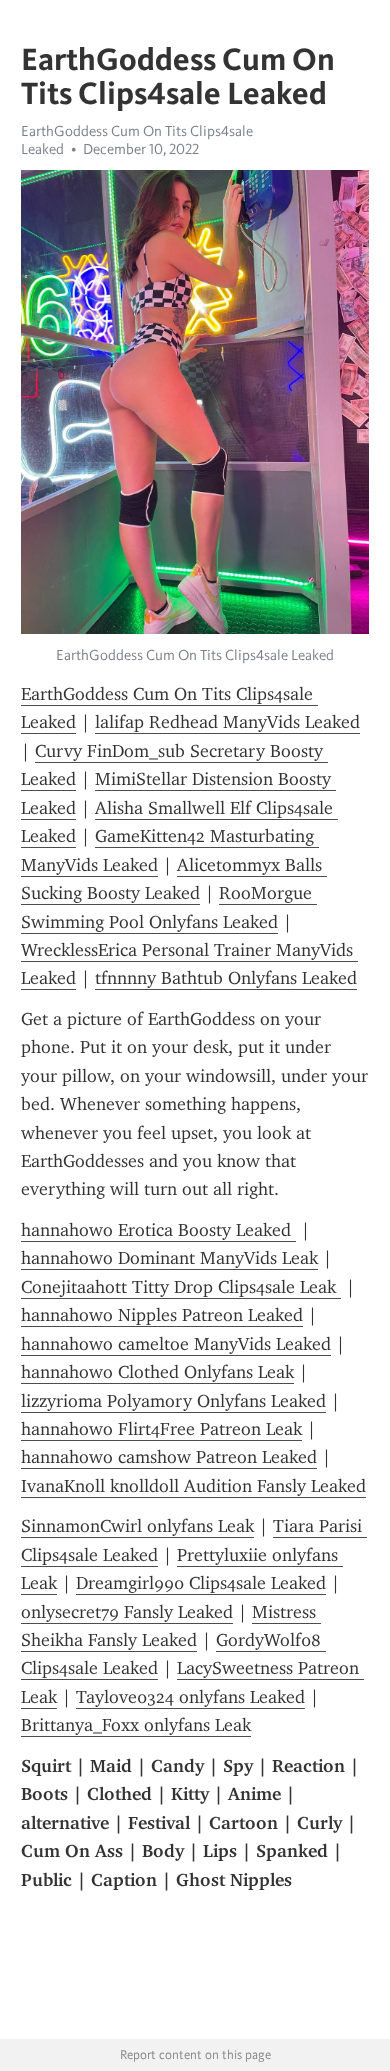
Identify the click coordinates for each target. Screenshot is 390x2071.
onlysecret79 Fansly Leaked (127, 1612)
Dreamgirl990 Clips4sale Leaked (201, 1583)
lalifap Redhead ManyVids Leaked (227, 722)
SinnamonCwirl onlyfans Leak (137, 1526)
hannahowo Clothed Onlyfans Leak (157, 1372)
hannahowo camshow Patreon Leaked (169, 1457)
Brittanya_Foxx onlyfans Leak (136, 1725)
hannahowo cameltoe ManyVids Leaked (176, 1344)
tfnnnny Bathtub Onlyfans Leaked (226, 978)
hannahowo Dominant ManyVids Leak (169, 1258)
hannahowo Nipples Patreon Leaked (162, 1315)
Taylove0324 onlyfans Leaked (190, 1697)
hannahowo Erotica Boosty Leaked (158, 1230)
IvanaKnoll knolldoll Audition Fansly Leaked (193, 1486)
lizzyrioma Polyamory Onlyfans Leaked (173, 1401)
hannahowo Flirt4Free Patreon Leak (161, 1429)
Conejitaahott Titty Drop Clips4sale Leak (181, 1287)
